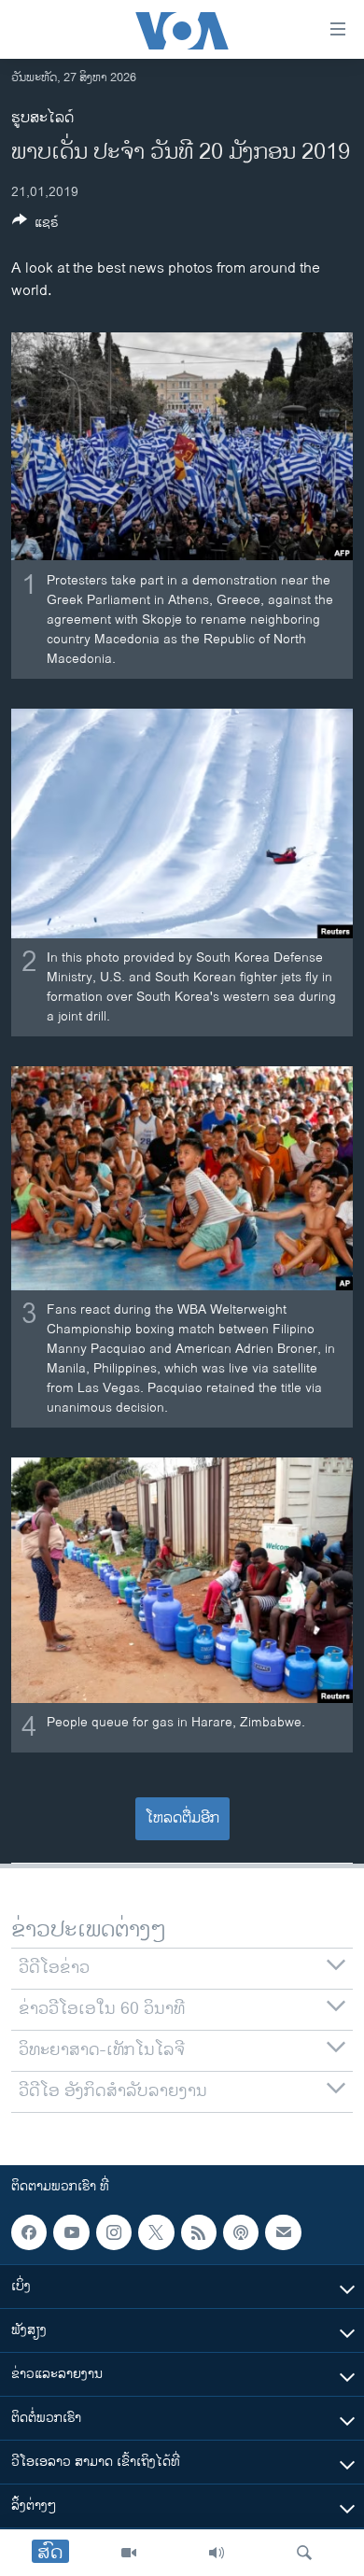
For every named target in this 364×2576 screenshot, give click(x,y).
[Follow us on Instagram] (114, 2232)
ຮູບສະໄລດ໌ (42, 118)
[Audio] (217, 2553)
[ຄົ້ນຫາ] (304, 2553)
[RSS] (199, 2232)
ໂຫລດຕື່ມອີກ (182, 1818)
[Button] (35, 225)
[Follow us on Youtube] (71, 2232)
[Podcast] (241, 2232)
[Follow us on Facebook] (29, 2232)
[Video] (129, 2553)
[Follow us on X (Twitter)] (156, 2232)
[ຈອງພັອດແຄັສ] (283, 2232)
